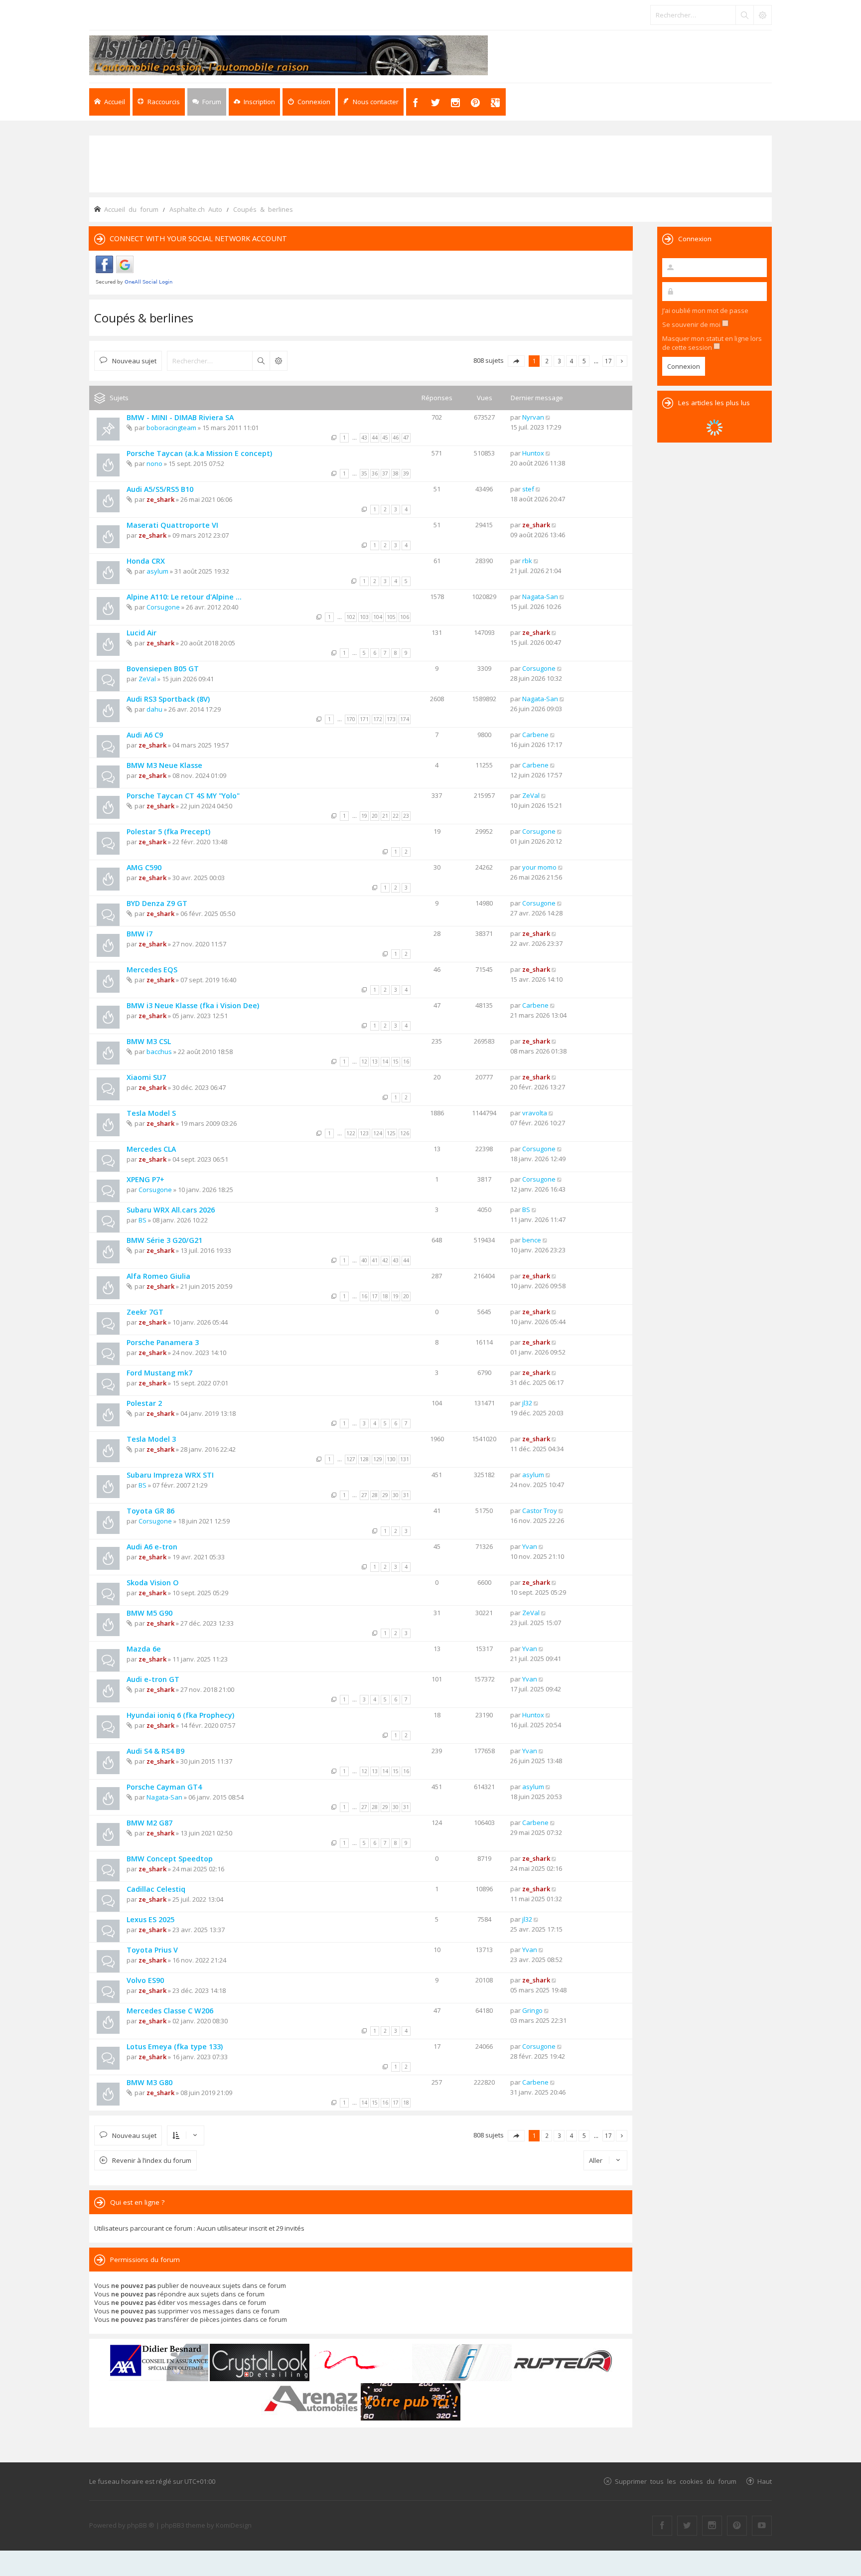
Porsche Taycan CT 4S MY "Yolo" (183, 796)
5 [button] (584, 361)
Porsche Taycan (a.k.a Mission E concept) (199, 453)
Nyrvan (533, 417)
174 (405, 719)
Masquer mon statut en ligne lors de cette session (712, 343)
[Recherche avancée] (762, 15)
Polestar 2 (144, 1403)
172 (378, 719)
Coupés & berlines (144, 318)
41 (375, 1260)
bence (532, 1240)
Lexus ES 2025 (150, 1919)
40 (364, 1260)
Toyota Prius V (152, 1950)
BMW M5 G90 (149, 1613)
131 (405, 1459)
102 (351, 617)
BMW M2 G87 (149, 1823)
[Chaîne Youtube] (762, 2526)
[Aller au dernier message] (548, 417)
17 (375, 1296)
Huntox (533, 453)
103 (364, 617)
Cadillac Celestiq (156, 1889)
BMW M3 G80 (149, 2082)
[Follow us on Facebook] (662, 2526)
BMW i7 (140, 934)
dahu (154, 709)
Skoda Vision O (153, 1583)
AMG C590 (144, 867)
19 (364, 816)
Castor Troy (540, 1511)
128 (364, 1459)
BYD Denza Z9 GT (157, 903)
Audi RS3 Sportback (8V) (168, 699)
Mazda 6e (144, 1649)
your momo (539, 867)
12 (364, 1061)
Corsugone (163, 607)
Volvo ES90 (145, 1980)
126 (405, 1133)
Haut (765, 2481)
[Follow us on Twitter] (687, 2526)
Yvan (530, 1546)
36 (375, 473)
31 (406, 1495)
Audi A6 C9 (145, 735)
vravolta (535, 1113)
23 (406, 816)
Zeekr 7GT (145, 1312)
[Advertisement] (430, 163)
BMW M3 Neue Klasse (164, 765)
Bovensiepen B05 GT (163, 669)
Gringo (532, 2010)
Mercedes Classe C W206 (170, 2011)
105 (391, 617)
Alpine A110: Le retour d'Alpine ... (184, 597)
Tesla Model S (151, 1113)
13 (375, 1061)
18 (385, 1296)
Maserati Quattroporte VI (172, 525)
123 (364, 1133)
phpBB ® (141, 2525)
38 (396, 473)
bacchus (159, 1052)
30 (396, 1495)
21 (385, 816)
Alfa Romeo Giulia (158, 1276)
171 (364, 719)
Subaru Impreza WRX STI (170, 1475)
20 (375, 816)
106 (405, 617)
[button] (516, 361)
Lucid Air (142, 633)
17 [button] (608, 361)
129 (378, 1459)
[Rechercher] (744, 15)
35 (364, 473)
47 (406, 438)
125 (391, 1133)
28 (375, 1495)
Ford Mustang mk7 (159, 1373)
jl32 (527, 1403)
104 (378, 617)
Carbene (535, 735)
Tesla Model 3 (151, 1439)
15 (396, 1061)
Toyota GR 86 (150, 1511)
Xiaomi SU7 (146, 1077)
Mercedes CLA (151, 1149)
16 (406, 1061)
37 (385, 473)
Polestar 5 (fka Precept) (168, 832)
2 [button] (547, 361)
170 (351, 719)
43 (364, 438)
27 (364, 1495)
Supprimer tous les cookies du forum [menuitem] (676, 2481)
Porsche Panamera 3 (163, 1342)
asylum (157, 571)
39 (406, 473)
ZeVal (147, 679)
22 (396, 816)
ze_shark (160, 499)
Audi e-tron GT (153, 1679)
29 (385, 1495)
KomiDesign (234, 2525)
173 (391, 719)
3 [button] (559, 361)
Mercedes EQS (152, 970)
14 (385, 1061)
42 (385, 1260)
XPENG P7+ (145, 1179)
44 (375, 438)
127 (351, 1459)
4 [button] (572, 361)
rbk (527, 561)
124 (378, 1133)
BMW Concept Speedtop (170, 1859)
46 (396, 438)
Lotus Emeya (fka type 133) (175, 2046)
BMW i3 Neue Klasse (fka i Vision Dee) (193, 1005)
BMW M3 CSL (149, 1041)
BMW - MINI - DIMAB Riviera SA (180, 417)
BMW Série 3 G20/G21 (164, 1240)
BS (143, 1220)
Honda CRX (146, 561)
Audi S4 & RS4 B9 (155, 1751)
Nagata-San (540, 597)
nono (154, 463)
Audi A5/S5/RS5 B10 (160, 489)
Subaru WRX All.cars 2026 (171, 1210)
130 (391, 1459)
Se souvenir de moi (692, 324)
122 (351, 1133)
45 (385, 438)
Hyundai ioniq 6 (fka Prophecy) (180, 1715)
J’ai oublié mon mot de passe (705, 310)
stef (528, 489)
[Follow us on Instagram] (712, 2526)
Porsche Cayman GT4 (164, 1787)
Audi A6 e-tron (152, 1547)
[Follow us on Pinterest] (737, 2526)
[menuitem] (254, 102)
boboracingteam (171, 428)
